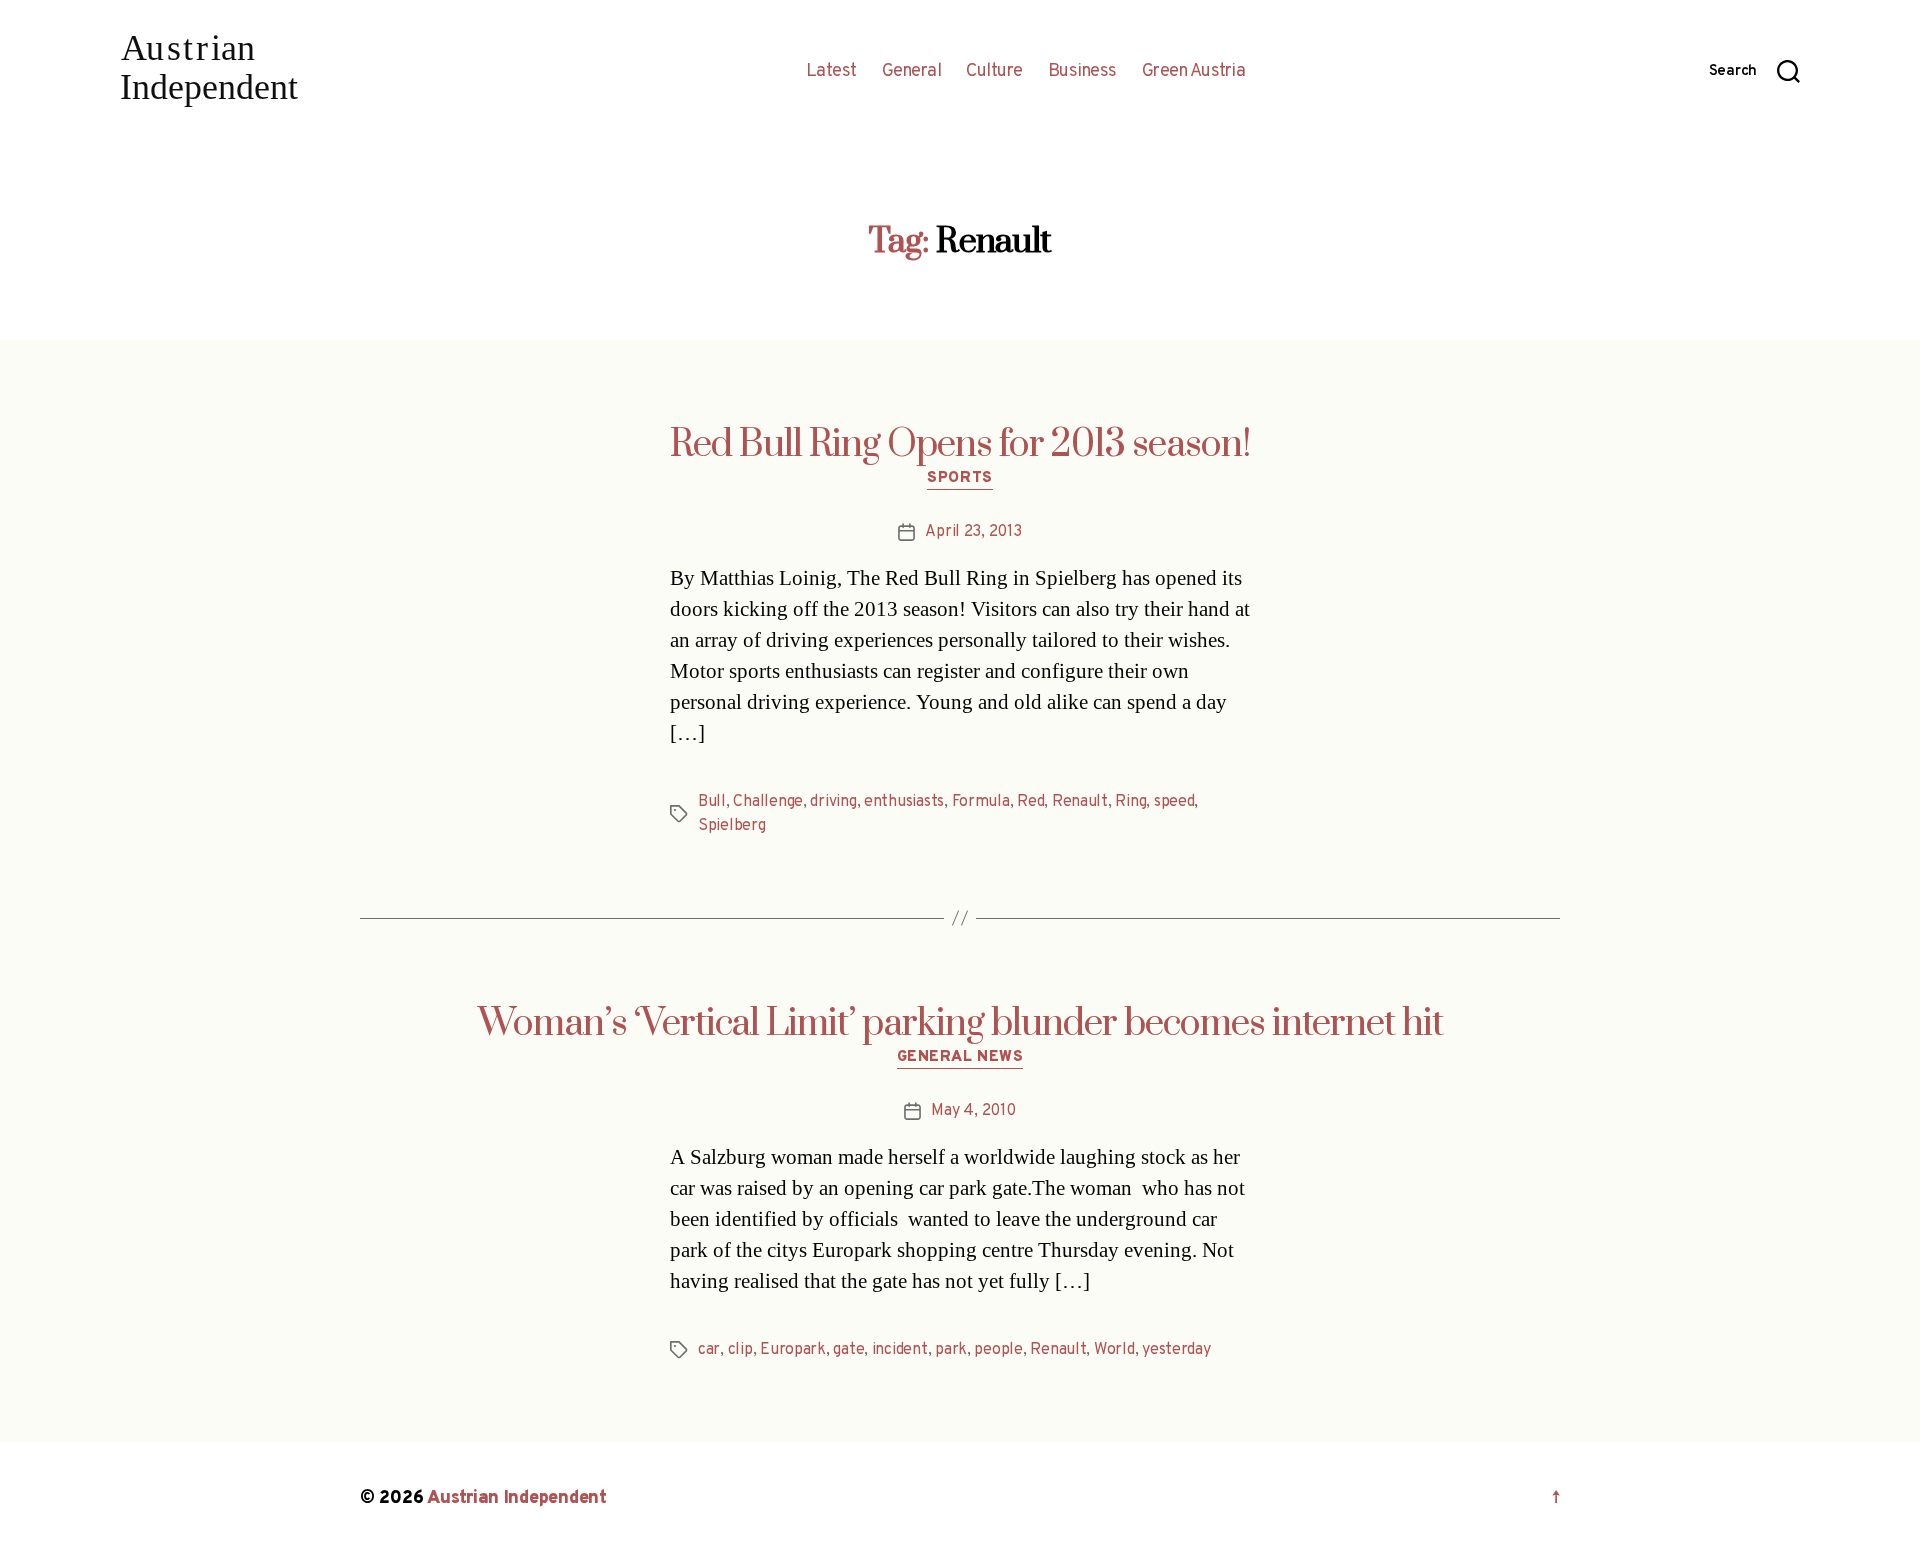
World (1114, 1350)
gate (848, 1350)
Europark (793, 1350)
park (951, 1350)
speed (1174, 802)
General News (960, 1058)
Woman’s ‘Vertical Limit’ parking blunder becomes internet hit (960, 1024)
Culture (994, 72)
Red (1030, 802)
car (709, 1350)
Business (1082, 72)
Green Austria (1194, 72)
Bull (712, 802)
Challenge (768, 802)
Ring (1130, 802)
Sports (959, 479)
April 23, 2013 (973, 532)
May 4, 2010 (973, 1111)
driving (833, 802)
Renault (1080, 802)
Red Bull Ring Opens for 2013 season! (960, 445)
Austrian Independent (517, 1498)
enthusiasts (904, 802)
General (912, 72)
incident (900, 1350)
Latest (831, 72)
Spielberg (732, 826)
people (998, 1350)
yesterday (1176, 1350)
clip (740, 1350)
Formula (981, 802)
